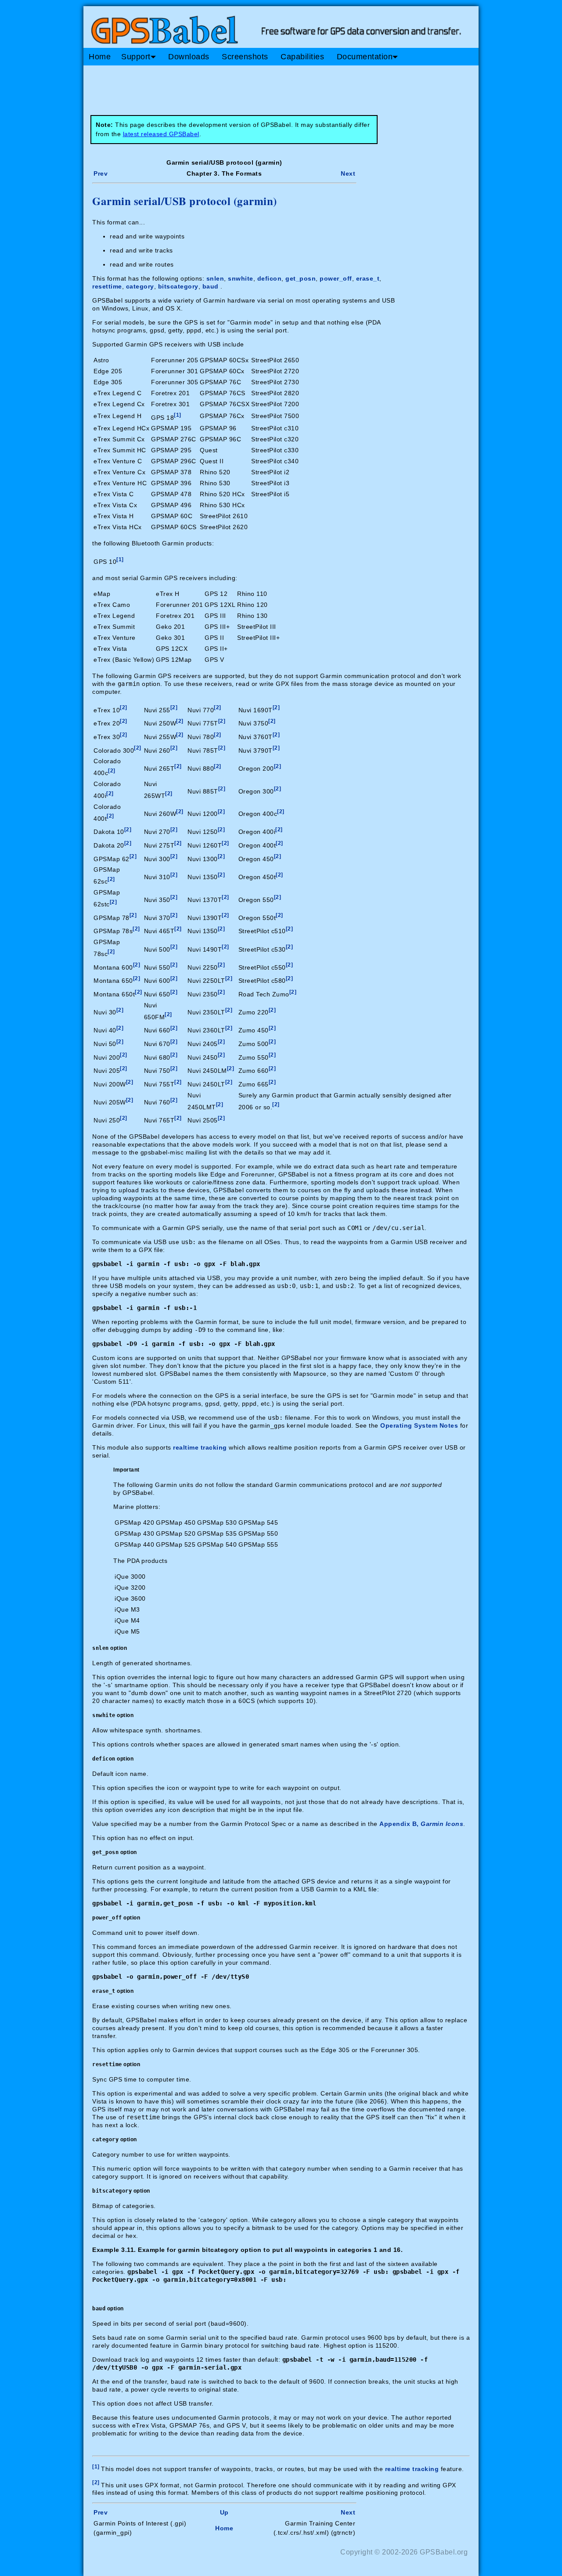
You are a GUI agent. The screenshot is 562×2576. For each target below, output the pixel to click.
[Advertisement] (250, 87)
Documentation (365, 57)
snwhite (241, 278)
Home (100, 57)
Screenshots (245, 57)
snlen (215, 278)
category (140, 286)
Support (136, 57)
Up (224, 2512)
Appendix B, (421, 1824)
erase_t (368, 278)
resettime (107, 286)
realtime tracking (200, 1447)
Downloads (189, 57)
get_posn (301, 278)
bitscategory (178, 286)
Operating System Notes (419, 1425)
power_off (336, 278)
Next (348, 173)
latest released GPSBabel (161, 134)
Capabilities (302, 57)
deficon (270, 278)
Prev (101, 173)
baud (211, 286)
